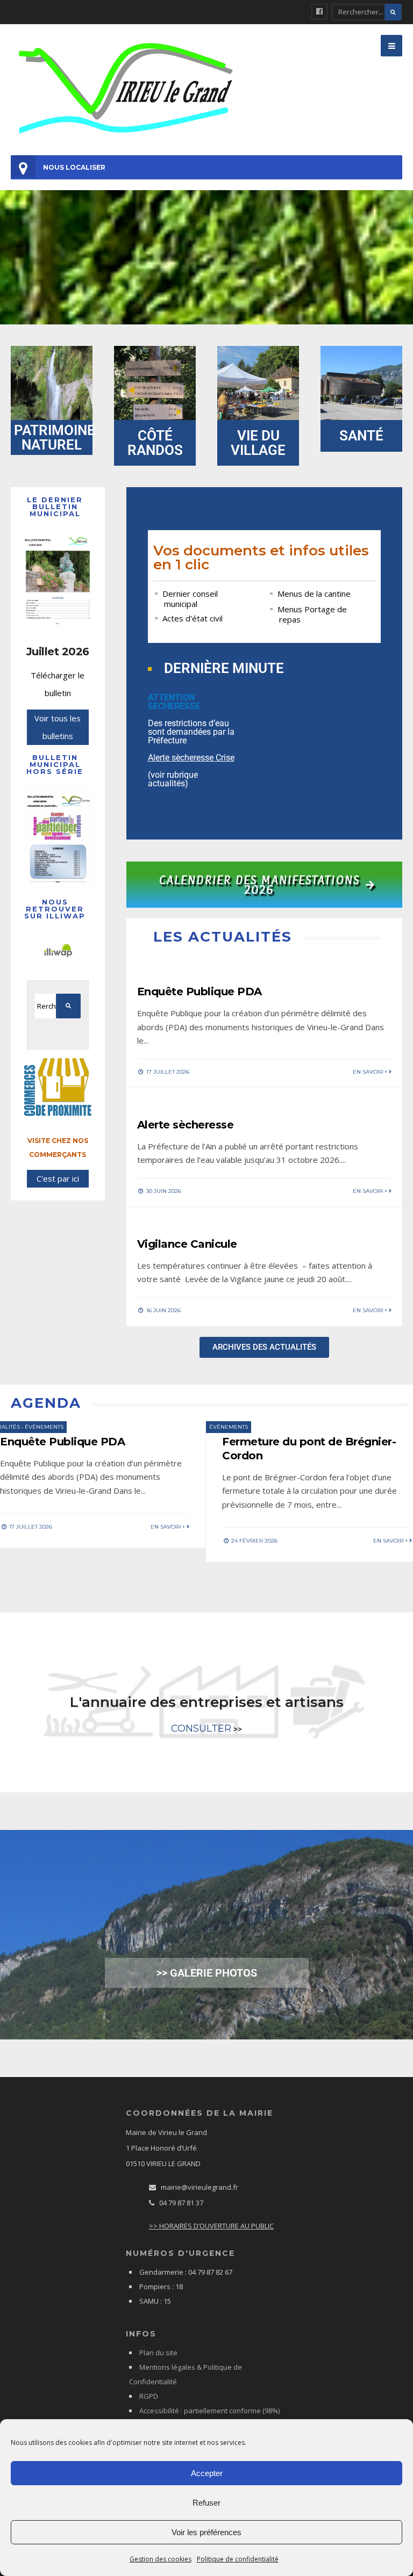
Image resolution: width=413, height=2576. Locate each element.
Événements (44, 1427)
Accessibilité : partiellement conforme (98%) (209, 2411)
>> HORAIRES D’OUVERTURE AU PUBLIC (211, 2226)
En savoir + (371, 1072)
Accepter (207, 2473)
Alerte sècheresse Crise (191, 758)
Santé (361, 436)
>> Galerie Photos (207, 1973)
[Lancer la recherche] (393, 12)
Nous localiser (74, 167)
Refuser (206, 2503)
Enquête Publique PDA (200, 992)
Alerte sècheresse (186, 1125)
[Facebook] (319, 12)
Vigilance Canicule (187, 1244)
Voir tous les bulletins (58, 727)
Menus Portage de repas (312, 614)
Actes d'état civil (193, 618)
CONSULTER (201, 1728)
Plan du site (158, 2353)
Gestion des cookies (161, 2559)
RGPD (149, 2396)
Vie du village (258, 443)
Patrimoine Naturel (55, 437)
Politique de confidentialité (238, 2559)
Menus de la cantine (314, 594)
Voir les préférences (206, 2532)
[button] (391, 46)
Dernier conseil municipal (190, 599)
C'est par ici (58, 1178)
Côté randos (155, 443)
